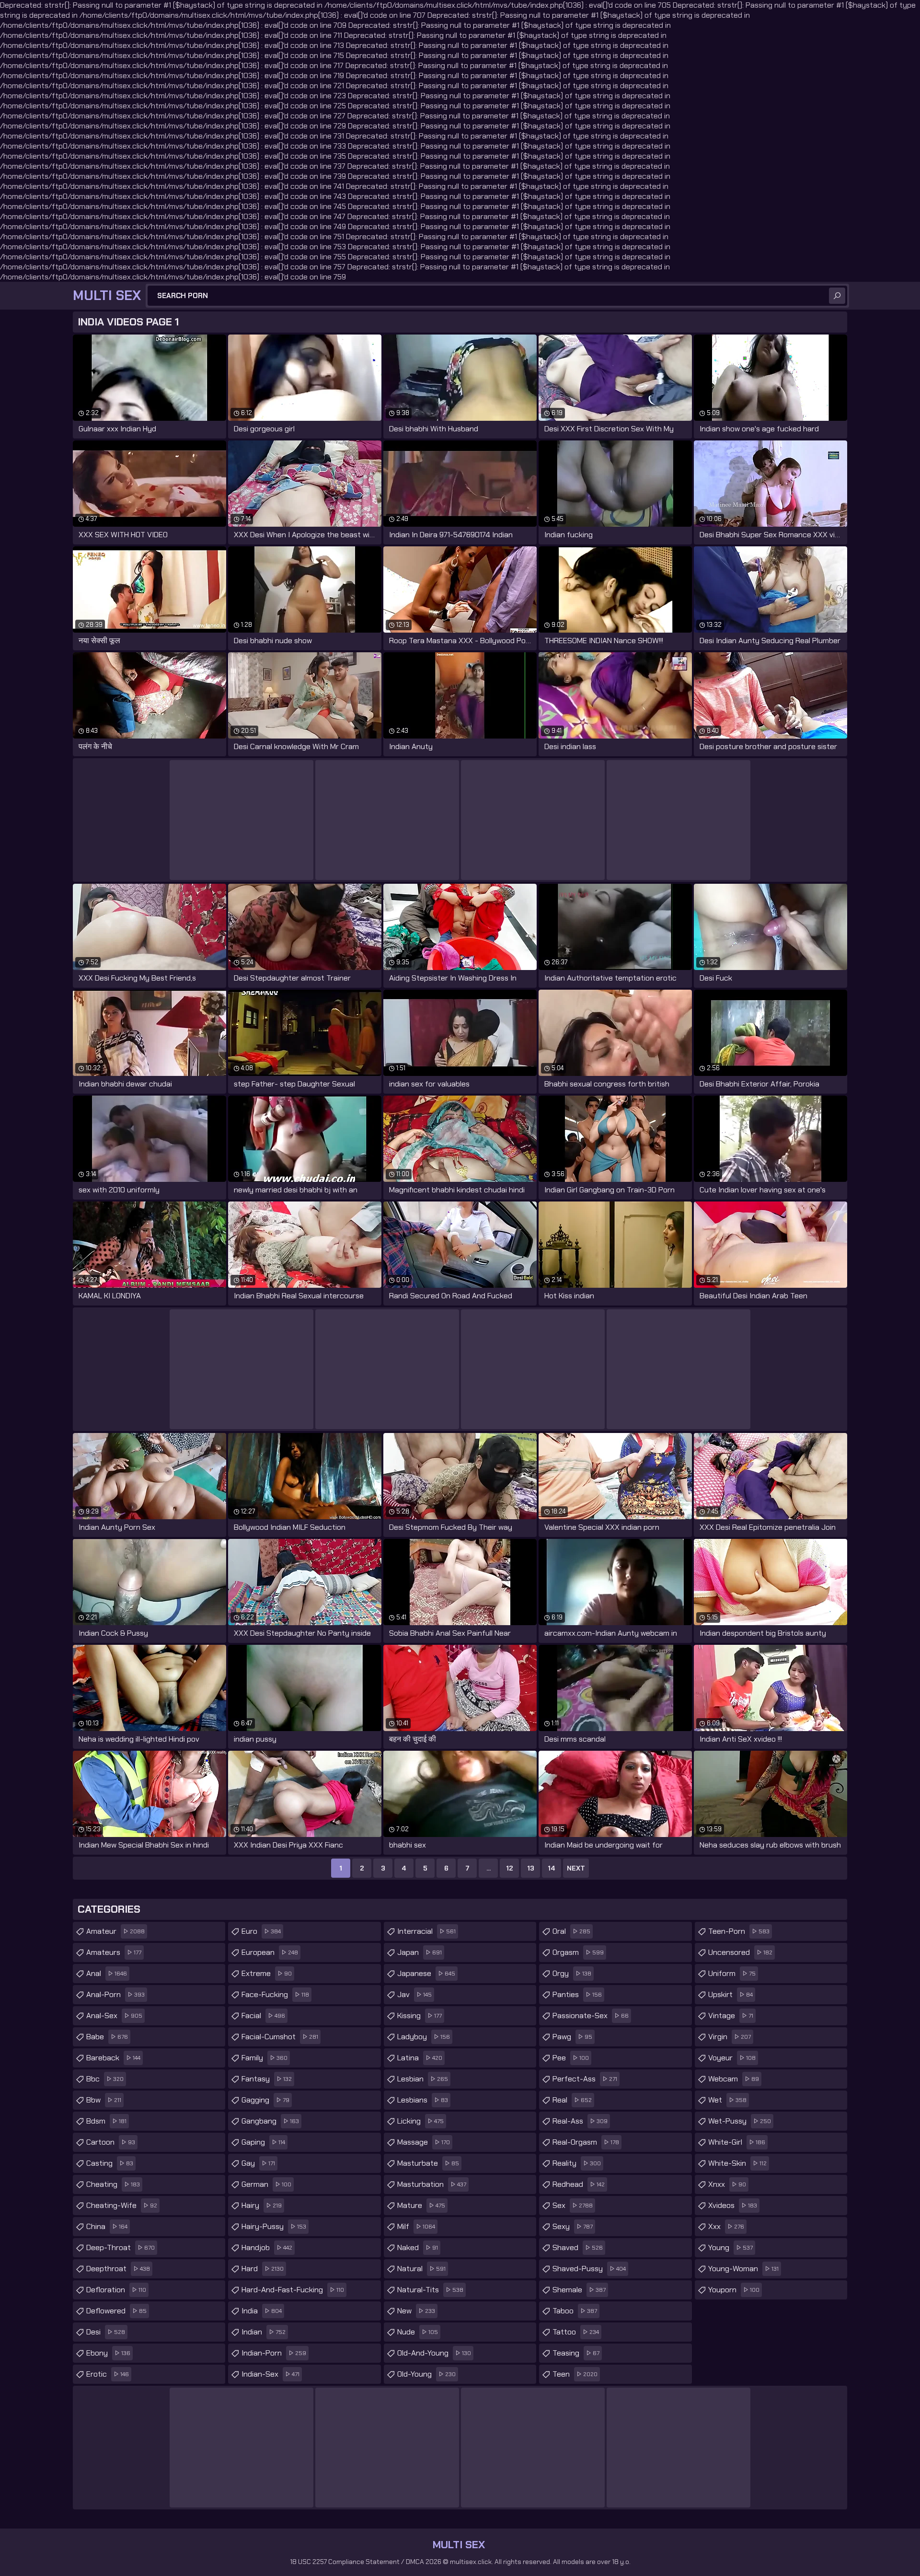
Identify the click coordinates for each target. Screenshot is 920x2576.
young (730, 2247)
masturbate (428, 2163)
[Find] (837, 296)
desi (106, 2332)
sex (573, 2205)
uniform (732, 1973)
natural (421, 2269)
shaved (578, 2247)
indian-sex (270, 2374)
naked (418, 2247)
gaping (263, 2142)
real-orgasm (586, 2142)
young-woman (743, 2269)
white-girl (737, 2142)
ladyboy (424, 2037)
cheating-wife (122, 2205)
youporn (734, 2290)
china (107, 2226)
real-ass (580, 2121)
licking (420, 2121)
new (416, 2311)
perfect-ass (585, 2079)
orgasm (578, 1952)
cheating (113, 2184)
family (264, 2058)
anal (107, 1973)
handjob (267, 2247)
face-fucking (275, 1994)
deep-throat (121, 2247)
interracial (426, 1931)
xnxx (727, 2184)
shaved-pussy (589, 2269)
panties (577, 1994)
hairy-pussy (274, 2226)
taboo (575, 2311)
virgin (730, 2037)
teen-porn (739, 1931)
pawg (572, 2037)
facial (263, 2016)
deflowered (116, 2311)
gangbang (270, 2121)
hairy (262, 2205)
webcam (734, 2079)
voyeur (732, 2058)
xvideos (733, 2205)
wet (727, 2100)
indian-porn (274, 2353)
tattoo (576, 2332)
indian (264, 2332)
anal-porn (115, 1994)
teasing (576, 2353)
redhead (579, 2184)
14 (552, 1868)
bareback (113, 2058)
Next (576, 1868)
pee (571, 2058)
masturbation (432, 2184)
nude (418, 2332)
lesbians (423, 2100)
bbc (105, 2079)
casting (110, 2163)
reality (577, 2163)
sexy (573, 2226)
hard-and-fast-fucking (293, 2290)
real (572, 2100)
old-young (426, 2374)
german (266, 2184)
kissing (420, 2016)
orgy (572, 1973)
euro (261, 1931)
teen (575, 2374)
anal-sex (114, 2016)
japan (420, 1952)
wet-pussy (740, 2121)
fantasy (267, 2079)
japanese (426, 1973)
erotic (108, 2374)
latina (420, 2058)
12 (510, 1868)
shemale (579, 2290)
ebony (108, 2353)
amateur (115, 1931)
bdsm (106, 2121)
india (262, 2311)
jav (414, 1994)
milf (416, 2226)
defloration (116, 2290)
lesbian (423, 2079)
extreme (267, 1973)
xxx (726, 2226)
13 (531, 1868)
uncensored (740, 1952)
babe (107, 2037)
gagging (265, 2100)
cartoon (111, 2142)
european (270, 1952)
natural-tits (430, 2290)
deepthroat (118, 2269)
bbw (104, 2100)
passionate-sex (591, 2016)
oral (571, 1931)
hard (263, 2269)
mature (421, 2205)
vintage (731, 2016)
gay (258, 2163)
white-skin (737, 2163)
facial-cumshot (280, 2037)
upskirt (730, 1994)
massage (424, 2142)
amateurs (114, 1952)
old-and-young (434, 2353)
